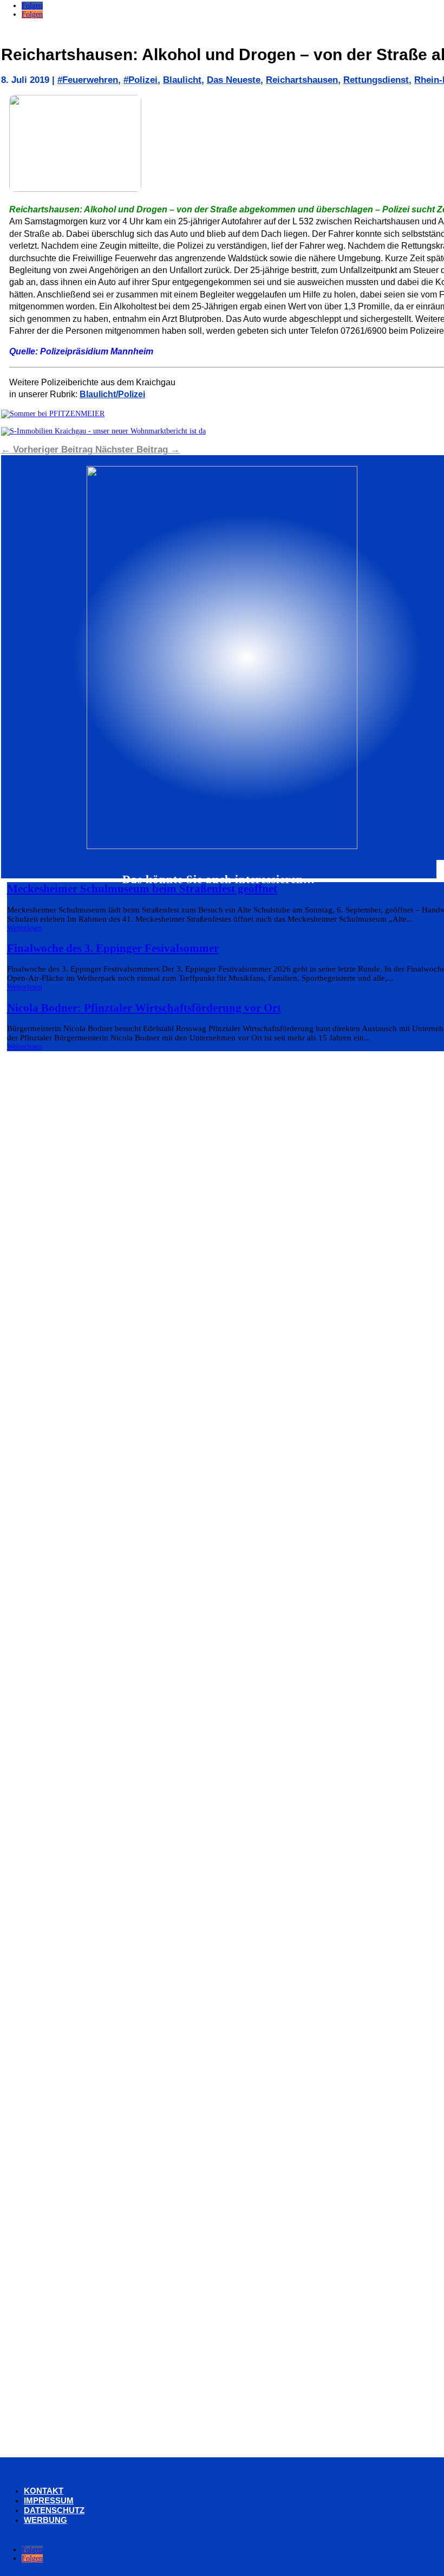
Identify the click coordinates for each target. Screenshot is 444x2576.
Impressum (49, 2500)
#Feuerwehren (88, 80)
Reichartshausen (302, 80)
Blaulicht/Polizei (112, 394)
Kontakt (44, 2491)
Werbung (45, 2520)
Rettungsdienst (376, 80)
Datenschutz (54, 2510)
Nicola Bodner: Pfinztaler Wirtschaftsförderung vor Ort (144, 1008)
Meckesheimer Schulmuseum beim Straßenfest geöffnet (142, 889)
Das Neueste (234, 80)
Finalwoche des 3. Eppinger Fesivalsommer (113, 948)
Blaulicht (182, 80)
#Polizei (141, 80)
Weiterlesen (25, 928)
